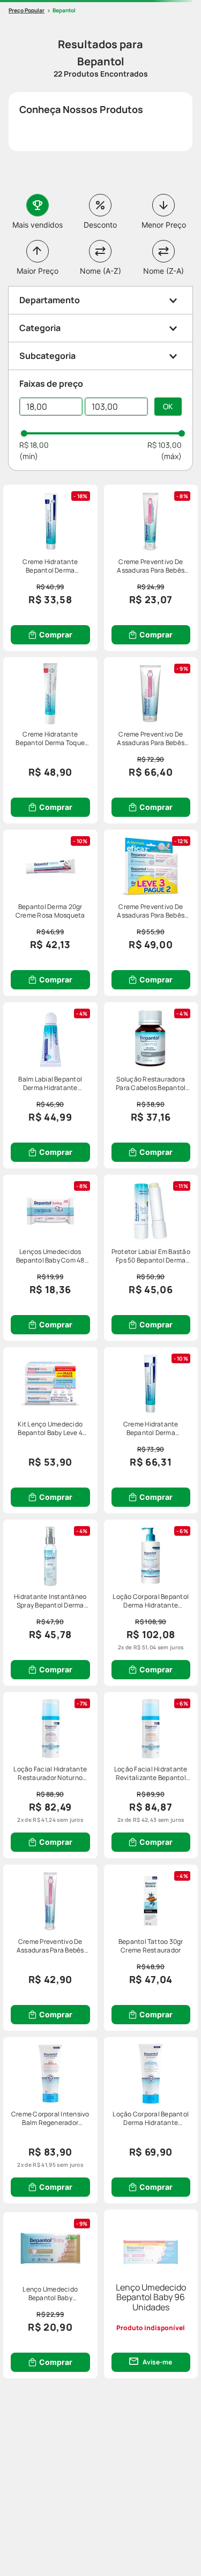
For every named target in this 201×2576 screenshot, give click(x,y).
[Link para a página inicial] (27, 10)
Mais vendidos (38, 225)
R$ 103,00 (165, 445)
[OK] (168, 407)
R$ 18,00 (34, 445)
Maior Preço (38, 271)
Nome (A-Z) (100, 271)
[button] (100, 300)
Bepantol (64, 10)
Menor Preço (164, 225)
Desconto (100, 225)
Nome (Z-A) (163, 271)
